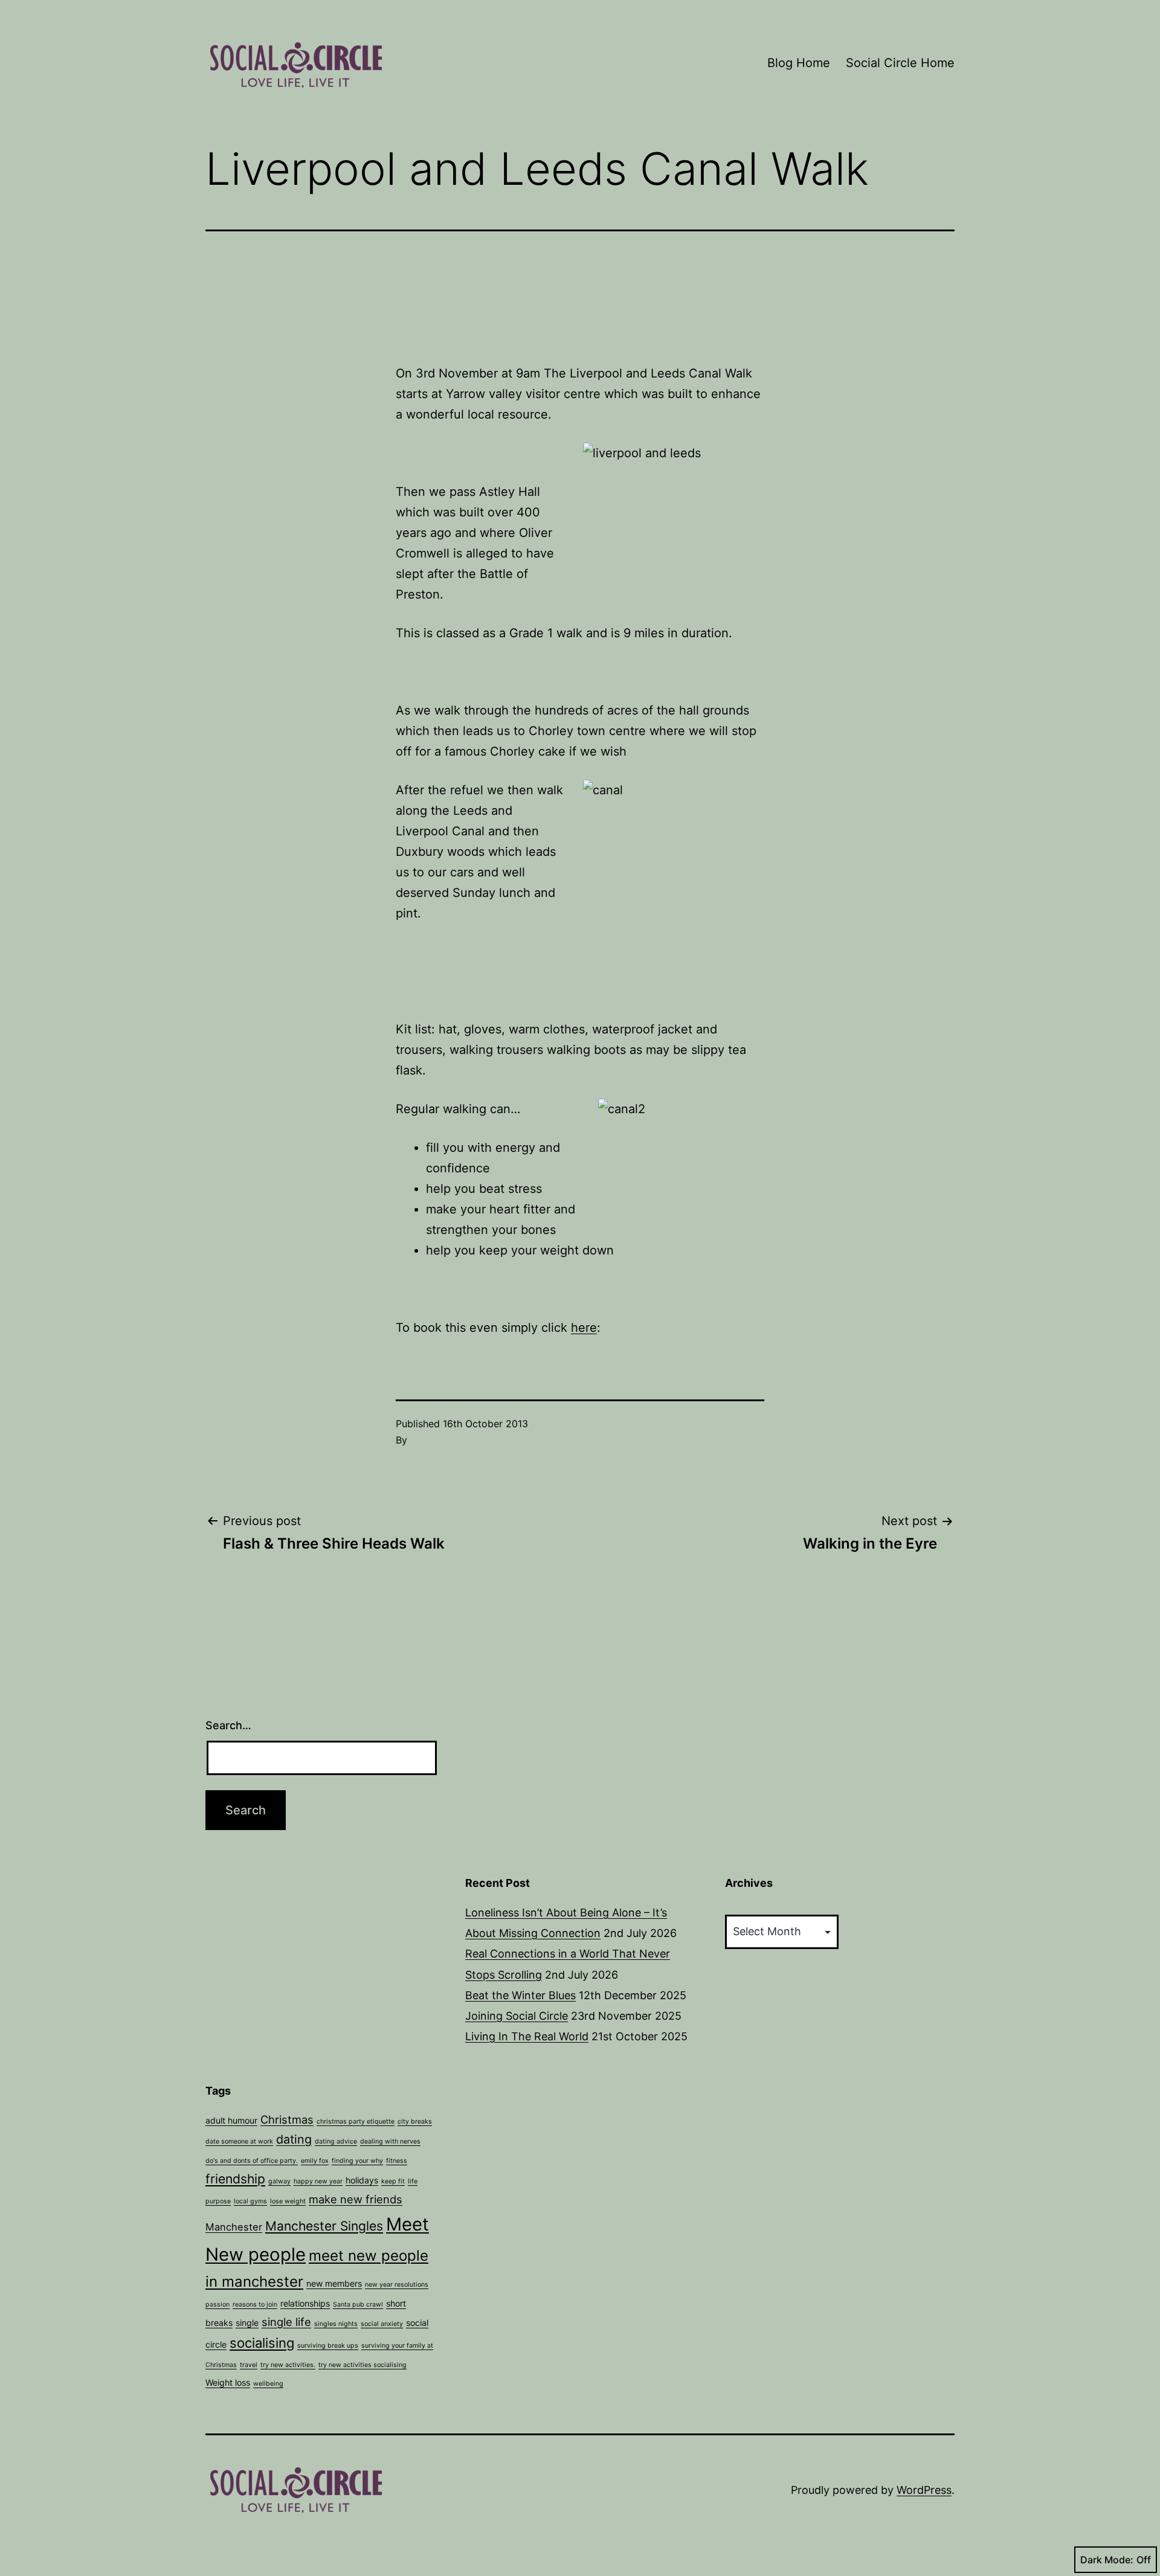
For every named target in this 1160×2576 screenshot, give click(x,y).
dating (294, 2139)
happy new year (318, 2181)
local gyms (250, 2201)
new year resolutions (397, 2285)
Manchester (234, 2227)
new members (334, 2283)
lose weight (288, 2201)
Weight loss (228, 2382)
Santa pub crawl (358, 2305)
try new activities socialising (362, 2365)
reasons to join (255, 2305)
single (247, 2323)
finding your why (357, 2161)
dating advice (336, 2141)
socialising (262, 2343)
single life (286, 2322)
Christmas (287, 2119)
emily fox (315, 2161)
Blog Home (799, 63)
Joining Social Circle (517, 2016)
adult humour (231, 2120)
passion (217, 2305)
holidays (362, 2180)
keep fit (393, 2181)
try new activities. (288, 2365)
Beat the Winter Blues (520, 1995)
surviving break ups (328, 2346)
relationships (305, 2303)
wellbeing (268, 2384)
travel (249, 2365)
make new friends (356, 2199)
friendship (235, 2179)
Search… (228, 1725)
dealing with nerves (390, 2141)
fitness (397, 2161)
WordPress (924, 2490)
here (584, 1328)
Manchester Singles (324, 2226)
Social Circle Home (900, 63)
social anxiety (382, 2324)
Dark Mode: (1107, 2560)
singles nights (336, 2324)
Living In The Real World (527, 2036)
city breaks (415, 2122)
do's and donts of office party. (252, 2161)
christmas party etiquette (356, 2122)
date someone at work (239, 2141)
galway (279, 2181)
